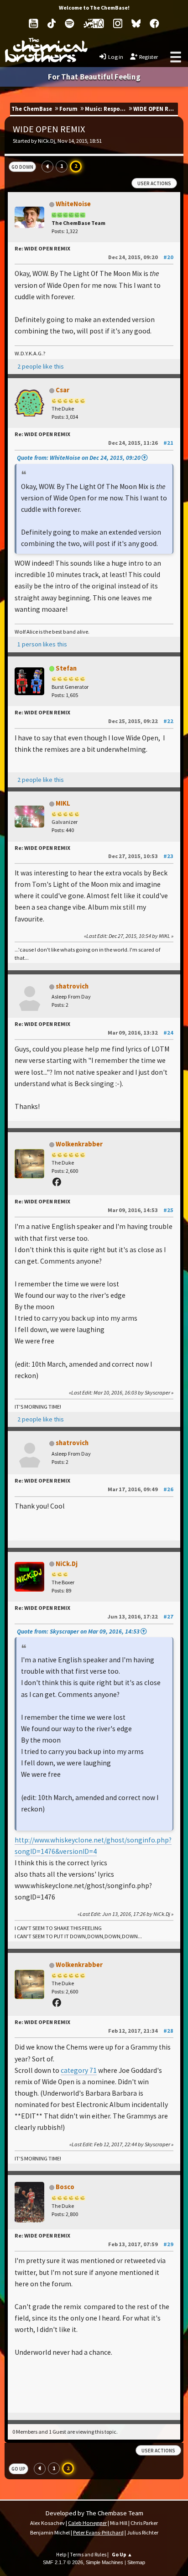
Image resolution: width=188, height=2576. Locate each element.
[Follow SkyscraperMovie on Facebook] (58, 1182)
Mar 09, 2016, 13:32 (141, 1033)
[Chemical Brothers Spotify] (70, 23)
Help (61, 2555)
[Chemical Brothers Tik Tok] (52, 23)
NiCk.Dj (67, 1564)
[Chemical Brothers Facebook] (154, 23)
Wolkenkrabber (79, 1144)
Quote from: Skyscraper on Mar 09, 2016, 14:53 (78, 1631)
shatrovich (72, 986)
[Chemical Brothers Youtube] (34, 23)
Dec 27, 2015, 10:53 (141, 856)
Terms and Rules (88, 2555)
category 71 (79, 2070)
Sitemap (136, 2562)
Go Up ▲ (122, 2555)
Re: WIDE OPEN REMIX (42, 248)
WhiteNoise (73, 204)
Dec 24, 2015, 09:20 (141, 257)
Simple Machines (104, 2562)
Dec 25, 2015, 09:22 (141, 721)
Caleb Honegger (87, 2523)
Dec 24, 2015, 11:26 (141, 443)
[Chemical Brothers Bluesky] (136, 23)
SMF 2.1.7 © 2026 (63, 2562)
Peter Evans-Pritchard (98, 2532)
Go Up (18, 2469)
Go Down (22, 167)
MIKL (63, 803)
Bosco (65, 2187)
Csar (63, 390)
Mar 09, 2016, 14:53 (141, 1210)
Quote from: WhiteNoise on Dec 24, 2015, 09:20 (79, 458)
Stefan (66, 668)
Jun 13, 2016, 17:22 (140, 1616)
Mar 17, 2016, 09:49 (141, 1489)
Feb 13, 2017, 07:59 (141, 2244)
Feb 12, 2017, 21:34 (141, 2031)
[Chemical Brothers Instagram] (118, 23)
